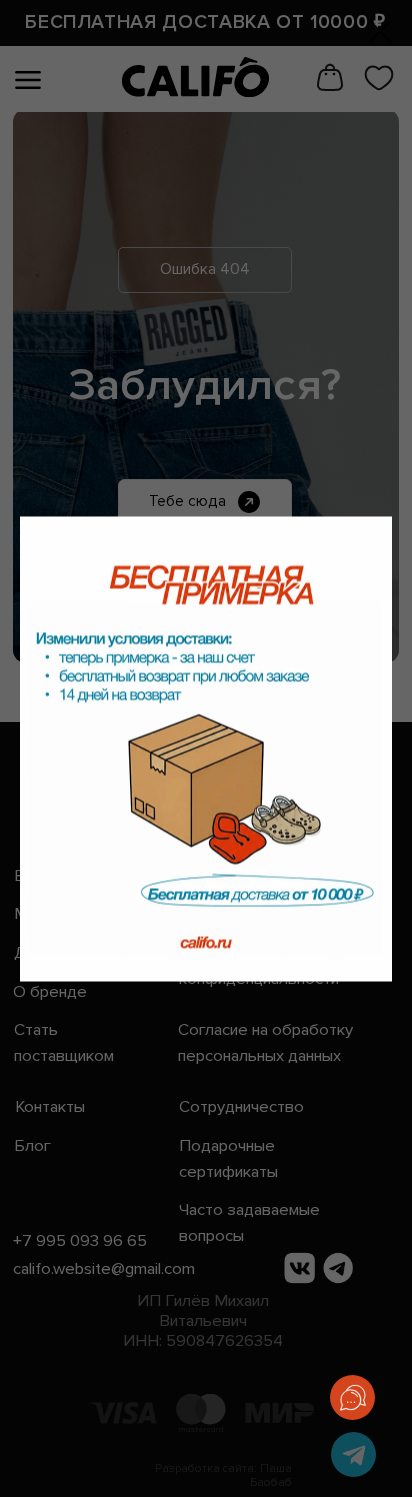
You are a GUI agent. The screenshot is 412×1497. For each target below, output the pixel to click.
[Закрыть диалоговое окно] (380, 31)
